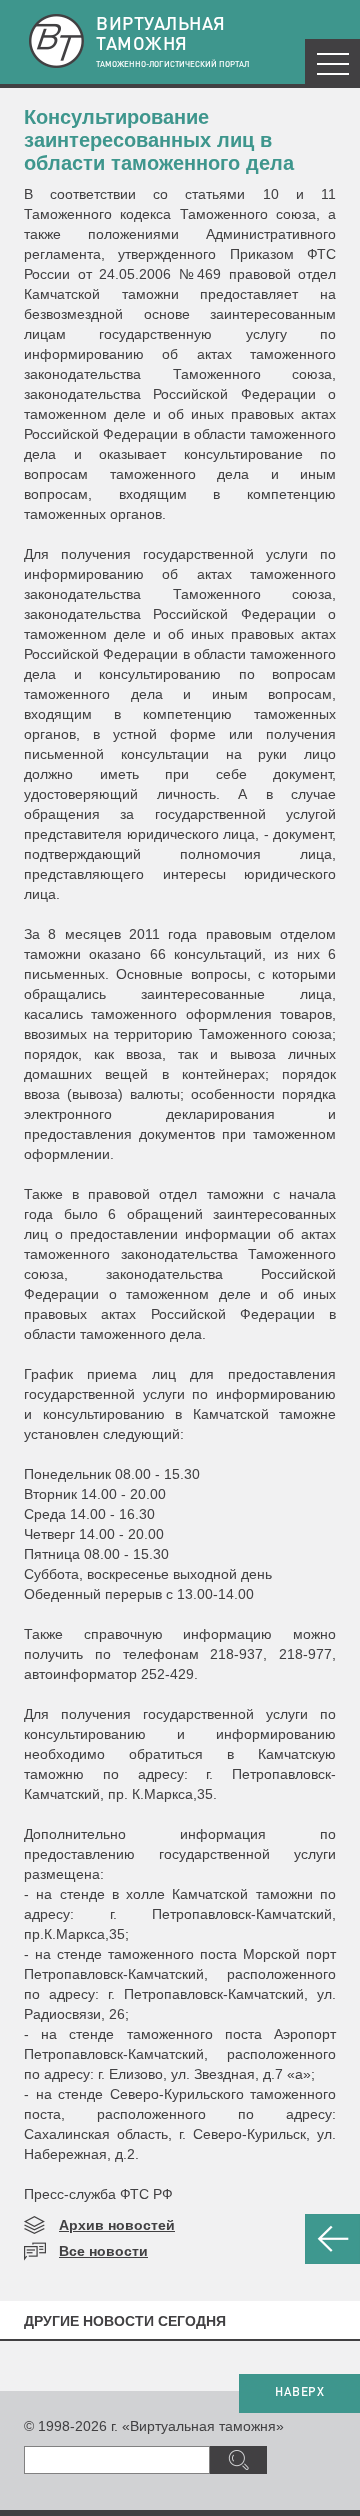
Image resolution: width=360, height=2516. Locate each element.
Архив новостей (117, 2225)
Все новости (103, 2251)
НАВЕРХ (299, 2393)
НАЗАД (332, 2239)
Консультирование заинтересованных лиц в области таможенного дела (159, 140)
